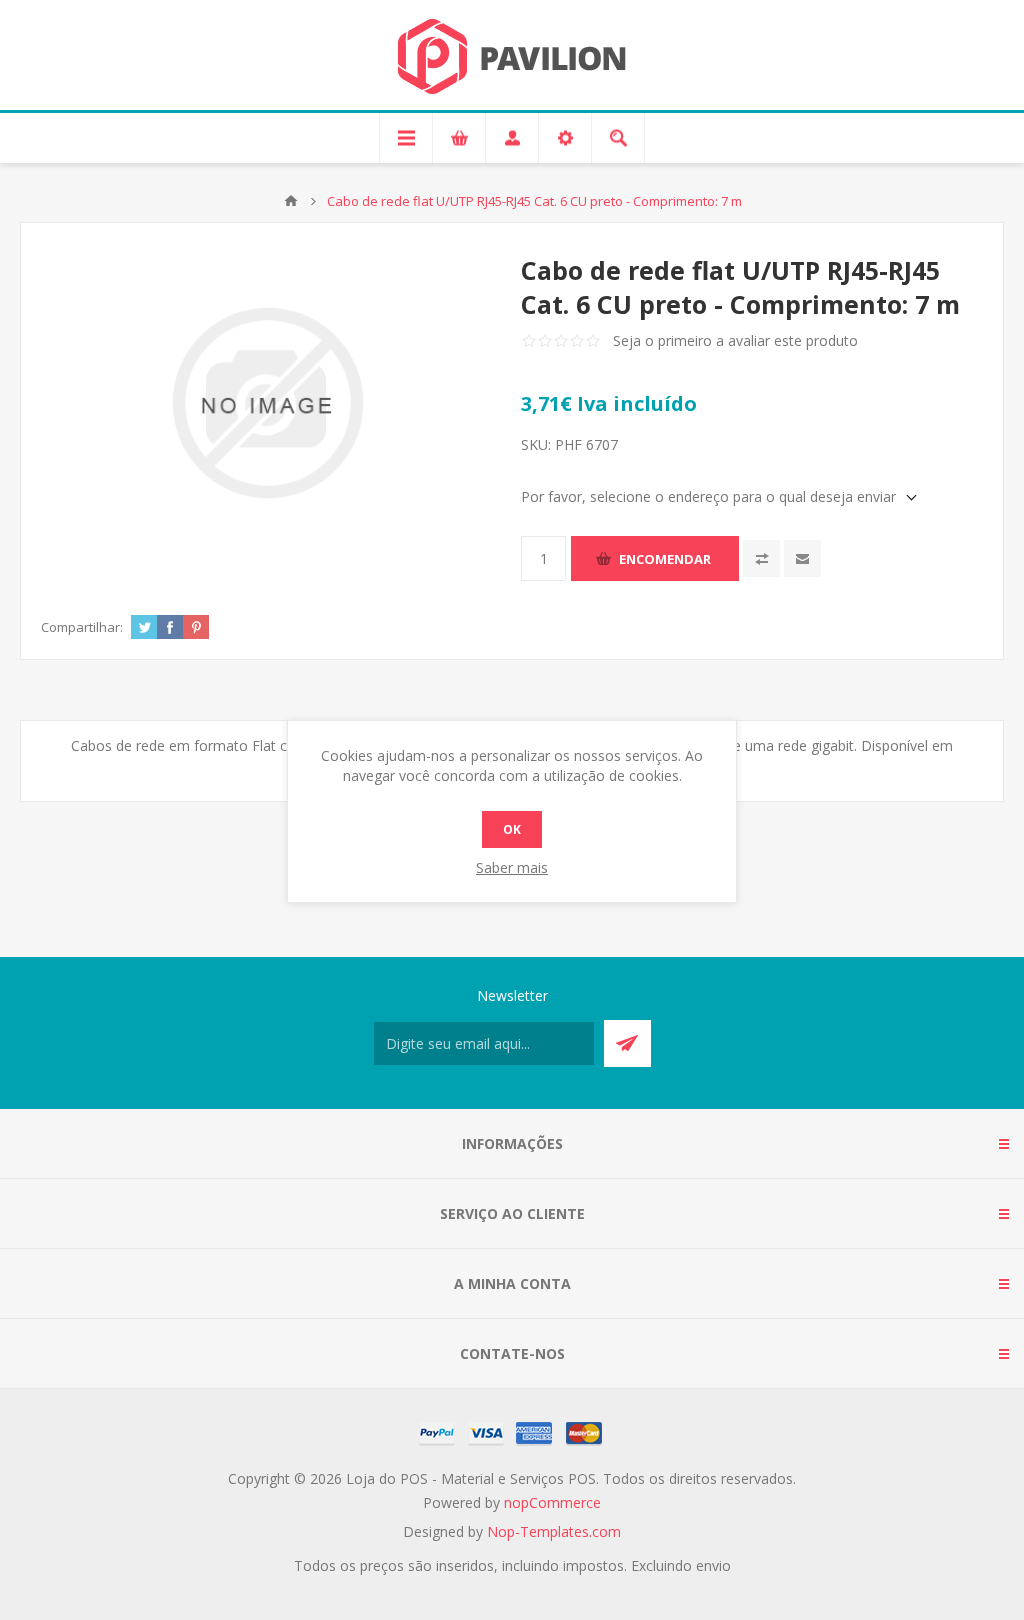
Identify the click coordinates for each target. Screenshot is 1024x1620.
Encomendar (665, 559)
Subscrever (627, 1043)
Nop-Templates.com (554, 1531)
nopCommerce (552, 1502)
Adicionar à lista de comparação (761, 558)
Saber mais (512, 867)
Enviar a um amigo (802, 558)
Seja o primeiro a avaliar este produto (735, 340)
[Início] (291, 201)
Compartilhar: (82, 627)
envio (713, 1565)
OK (512, 829)
